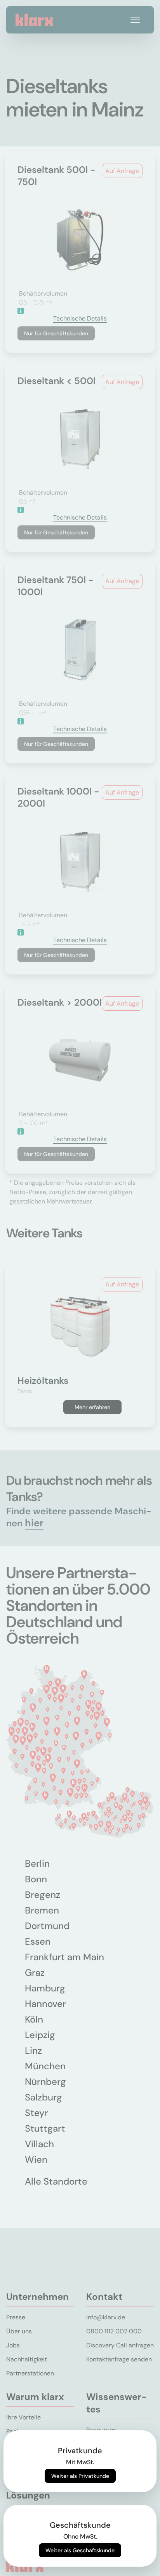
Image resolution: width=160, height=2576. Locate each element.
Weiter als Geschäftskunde (80, 2550)
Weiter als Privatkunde (80, 2476)
